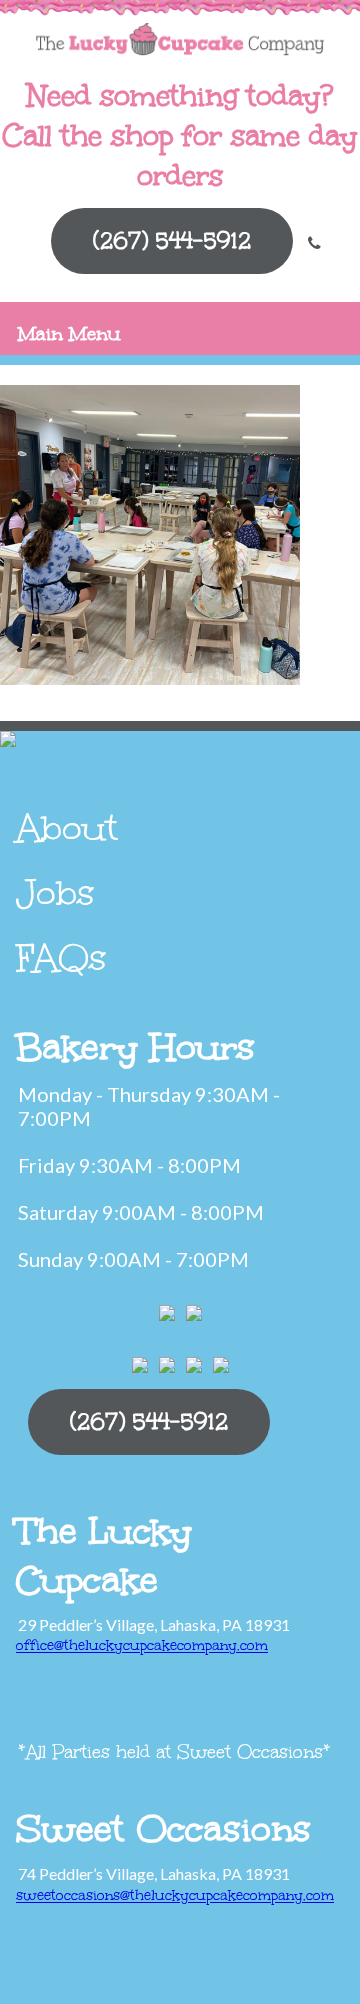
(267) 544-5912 (172, 240)
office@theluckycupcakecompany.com (142, 1645)
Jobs (55, 893)
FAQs (61, 958)
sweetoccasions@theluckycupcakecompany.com (175, 1895)
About (67, 828)
